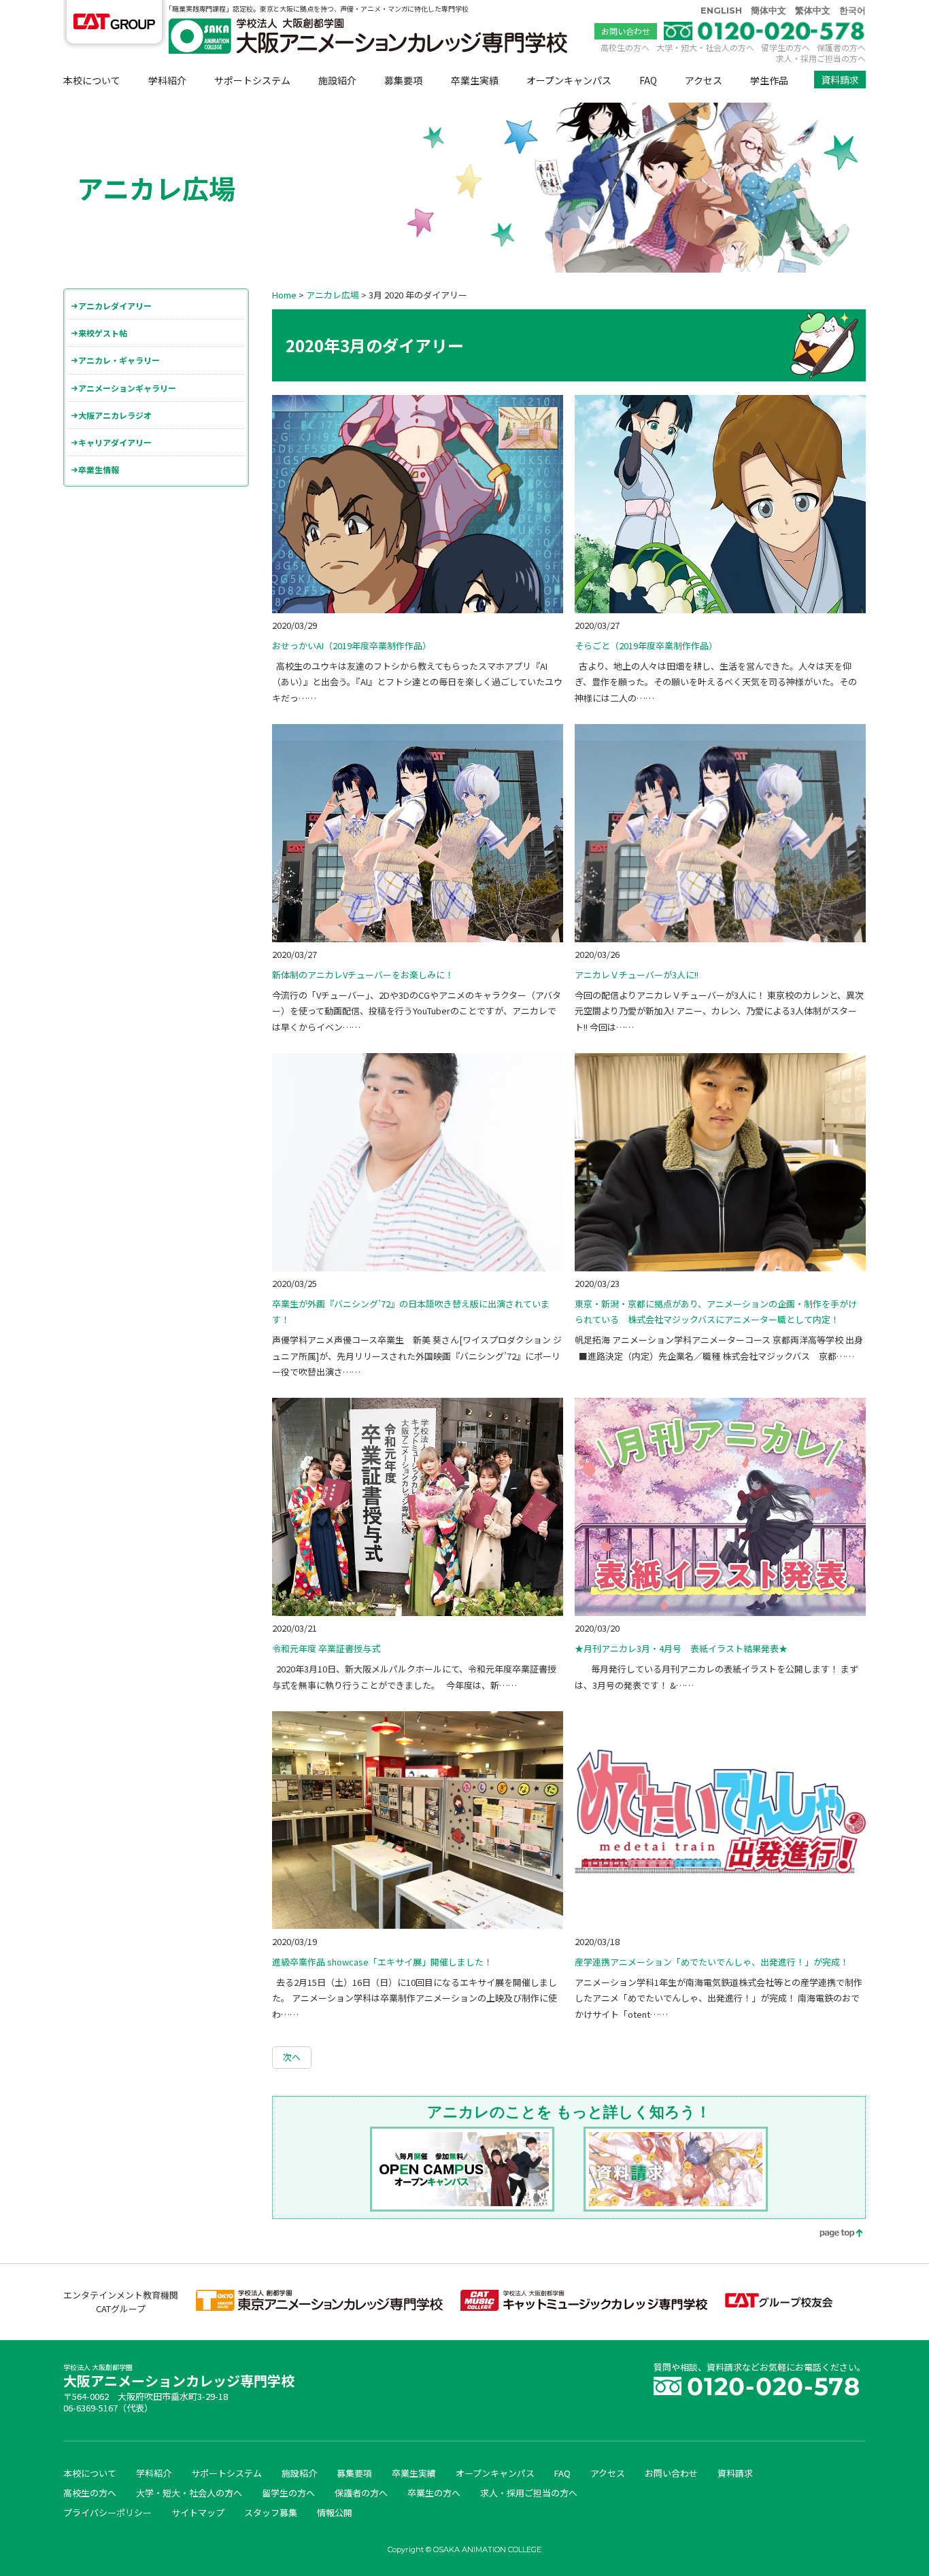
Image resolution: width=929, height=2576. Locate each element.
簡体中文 (768, 10)
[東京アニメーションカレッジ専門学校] (319, 2307)
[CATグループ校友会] (779, 2304)
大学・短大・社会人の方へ (705, 47)
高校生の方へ (625, 47)
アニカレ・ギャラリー (119, 360)
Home (284, 295)
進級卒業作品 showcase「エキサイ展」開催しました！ (382, 1962)
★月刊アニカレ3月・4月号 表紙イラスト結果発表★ (681, 1648)
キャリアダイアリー (115, 442)
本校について (92, 80)
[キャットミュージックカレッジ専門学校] (584, 2307)
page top (832, 2234)
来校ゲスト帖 (103, 333)
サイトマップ (198, 2512)
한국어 (852, 10)
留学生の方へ (786, 47)
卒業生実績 (475, 80)
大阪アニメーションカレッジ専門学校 (179, 2377)
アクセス (704, 80)
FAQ (648, 80)
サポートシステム (252, 80)
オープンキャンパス (569, 80)
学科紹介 (167, 80)
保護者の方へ (841, 47)
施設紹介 (337, 80)
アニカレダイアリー (115, 306)
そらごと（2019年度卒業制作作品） (646, 646)
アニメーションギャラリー (127, 388)
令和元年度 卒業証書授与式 (326, 1648)
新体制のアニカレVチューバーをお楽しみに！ (363, 975)
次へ (292, 2057)
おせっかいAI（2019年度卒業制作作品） (352, 646)
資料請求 (840, 80)
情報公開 (335, 2512)
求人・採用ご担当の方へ (821, 58)
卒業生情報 (99, 469)
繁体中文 (813, 10)
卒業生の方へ (434, 2493)
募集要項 (403, 80)
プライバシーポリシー (107, 2512)
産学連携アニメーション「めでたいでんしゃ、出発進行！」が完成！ (712, 1962)
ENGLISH (721, 10)
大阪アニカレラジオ (115, 415)
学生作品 (769, 80)
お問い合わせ (626, 31)
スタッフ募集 (271, 2512)
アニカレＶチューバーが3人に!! (637, 975)
